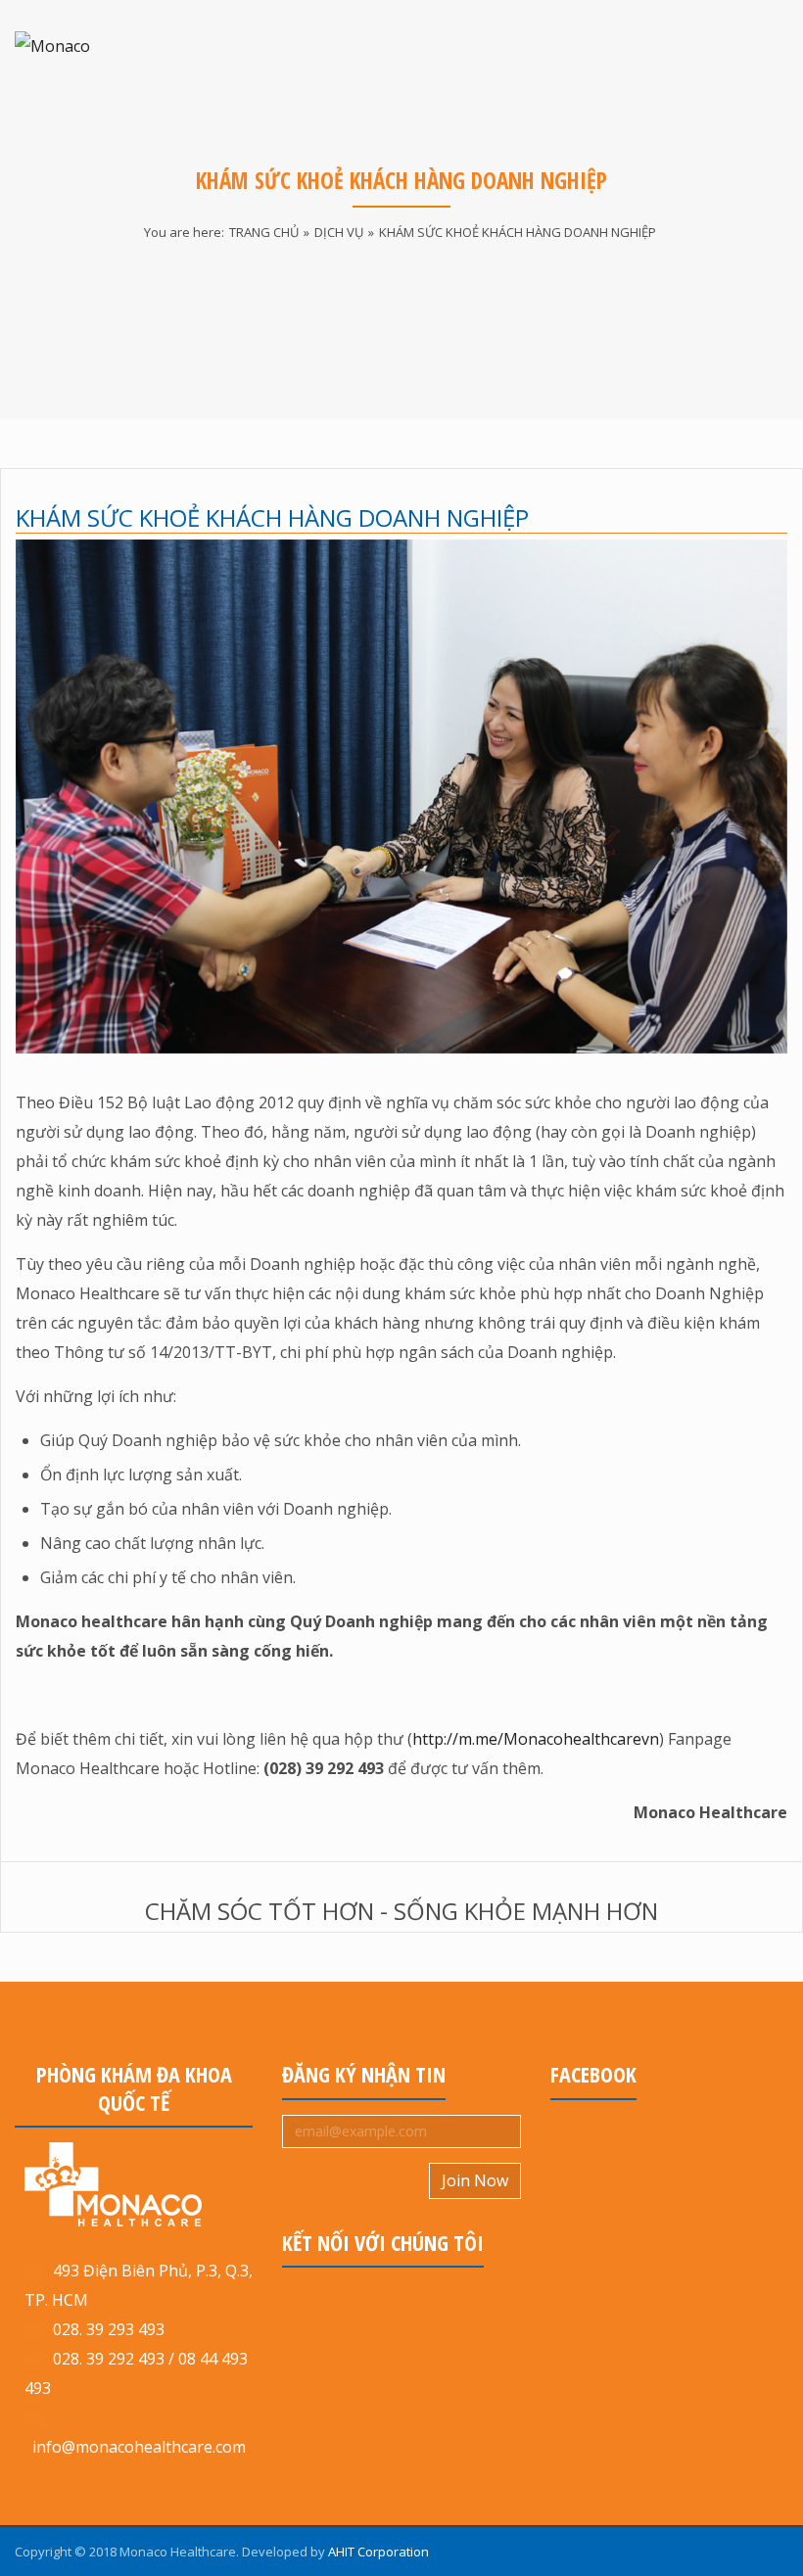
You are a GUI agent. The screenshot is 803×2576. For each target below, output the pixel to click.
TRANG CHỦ (264, 232)
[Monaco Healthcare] (94, 46)
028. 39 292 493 (109, 2359)
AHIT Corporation (378, 2552)
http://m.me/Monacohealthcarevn (536, 1739)
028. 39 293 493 (105, 2329)
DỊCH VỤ (339, 232)
